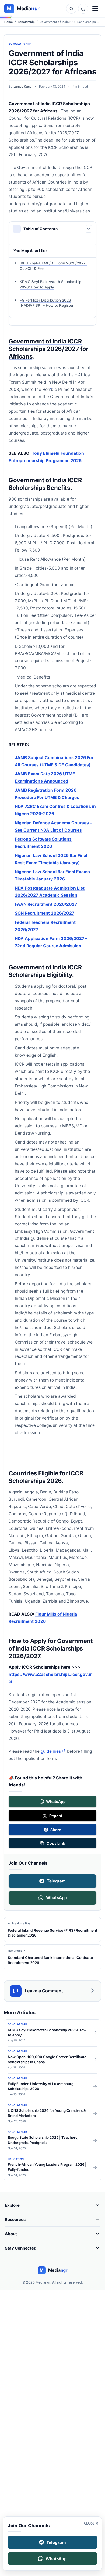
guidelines (53, 1751)
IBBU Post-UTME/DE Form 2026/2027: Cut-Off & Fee (53, 266)
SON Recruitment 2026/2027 (45, 913)
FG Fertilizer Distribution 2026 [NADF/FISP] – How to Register (47, 303)
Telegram (56, 1881)
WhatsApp (56, 1898)
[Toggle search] (71, 9)
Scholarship (26, 22)
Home (9, 22)
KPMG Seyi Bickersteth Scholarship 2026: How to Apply (50, 284)
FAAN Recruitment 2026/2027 (46, 904)
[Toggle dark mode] (83, 9)
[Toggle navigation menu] (95, 9)
